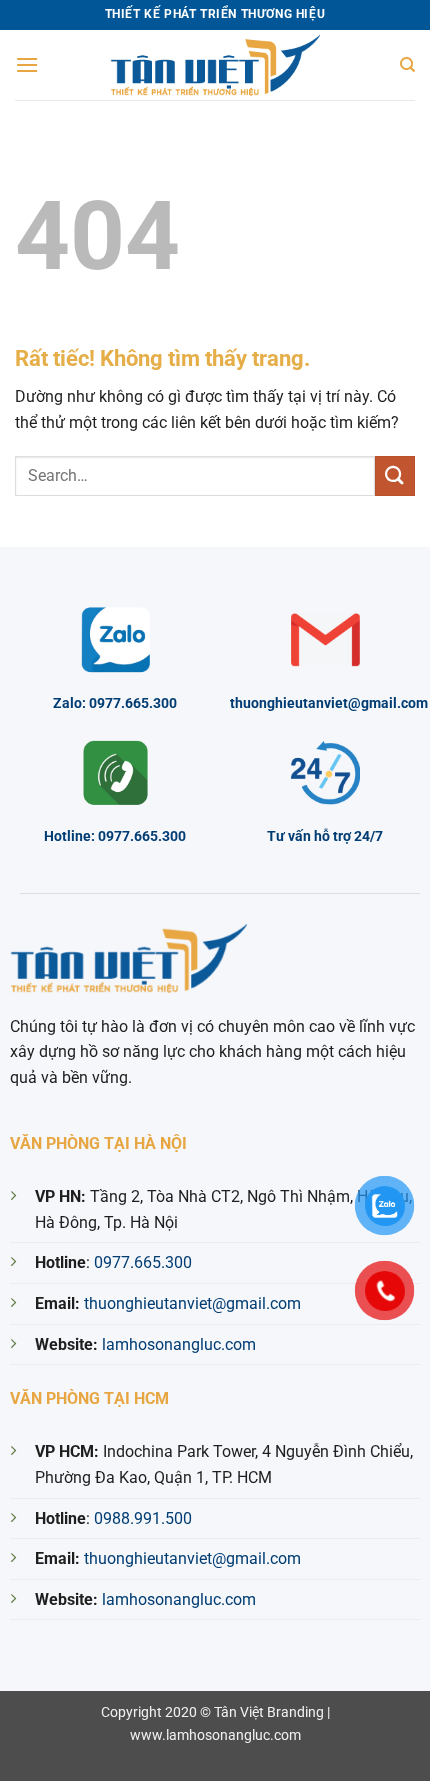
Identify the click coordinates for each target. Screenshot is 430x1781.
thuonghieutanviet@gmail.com (192, 1303)
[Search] (407, 65)
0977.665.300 (143, 1262)
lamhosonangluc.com (179, 1344)
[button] (27, 64)
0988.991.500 (143, 1518)
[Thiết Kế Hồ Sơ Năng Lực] (215, 65)
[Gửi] (395, 475)
